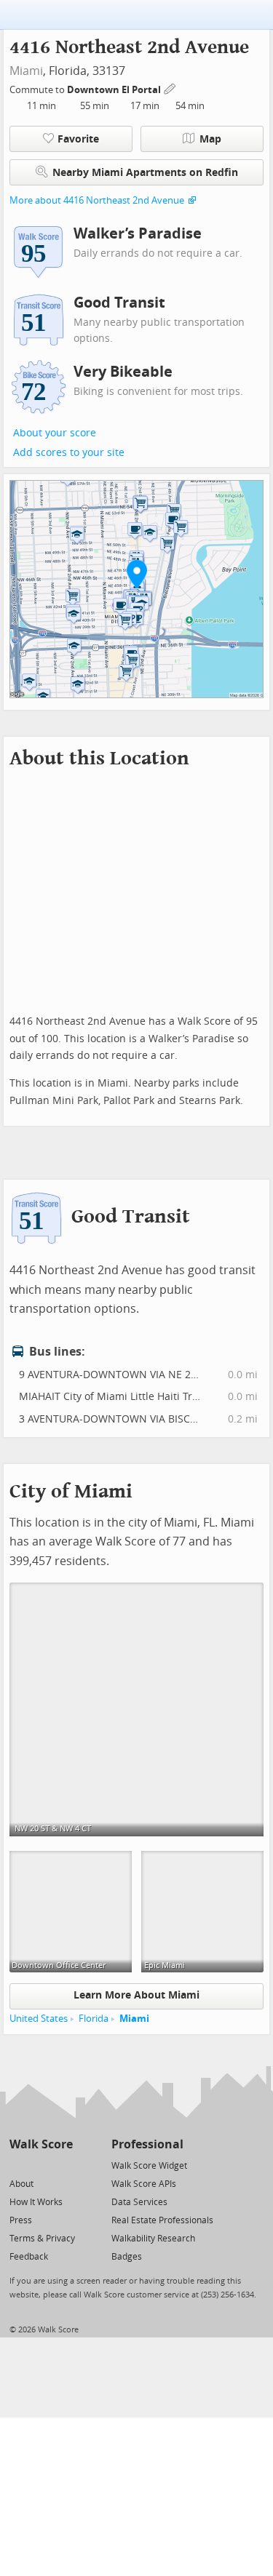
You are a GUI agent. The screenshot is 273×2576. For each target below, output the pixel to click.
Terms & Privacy (42, 2239)
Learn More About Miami (136, 1995)
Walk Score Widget (149, 2166)
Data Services (139, 2202)
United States (39, 2019)
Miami (26, 71)
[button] (137, 574)
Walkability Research (153, 2239)
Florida (94, 2019)
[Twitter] (18, 2165)
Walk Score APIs (144, 2184)
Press (21, 2220)
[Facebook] (40, 2165)
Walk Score (41, 2144)
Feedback (29, 2257)
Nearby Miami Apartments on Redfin (145, 173)
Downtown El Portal (115, 90)
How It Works (36, 2202)
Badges (127, 2257)
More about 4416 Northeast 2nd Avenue (97, 200)
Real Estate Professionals (162, 2220)
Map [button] (210, 139)
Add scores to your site (69, 453)
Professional (147, 2144)
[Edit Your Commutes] (170, 88)
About (21, 2184)
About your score (55, 433)
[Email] (63, 2165)
